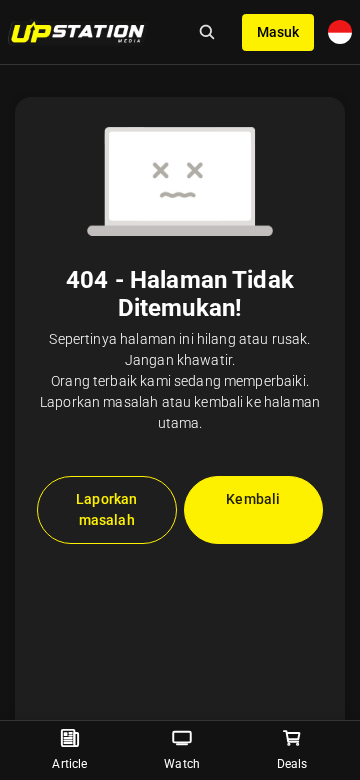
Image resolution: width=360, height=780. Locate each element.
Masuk (278, 32)
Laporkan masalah (106, 509)
